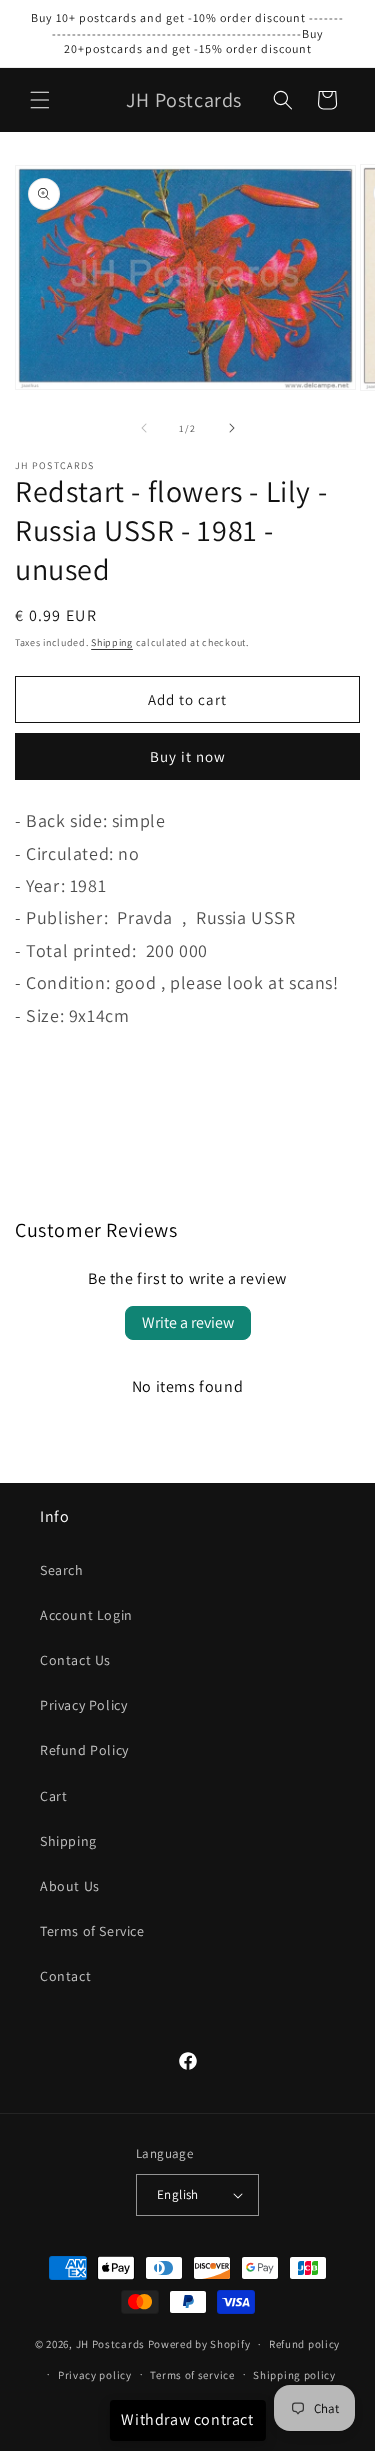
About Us (70, 1886)
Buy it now (188, 756)
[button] (40, 100)
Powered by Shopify (199, 2344)
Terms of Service (92, 1931)
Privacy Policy (83, 1705)
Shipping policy (294, 2375)
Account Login (86, 1615)
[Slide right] (232, 428)
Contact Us (75, 1660)
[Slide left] (144, 428)
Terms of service (192, 2375)
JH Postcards (110, 2344)
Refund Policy (84, 1750)
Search (62, 1570)
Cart (53, 1796)
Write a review (188, 1322)
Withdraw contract (187, 2419)
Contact (65, 1976)
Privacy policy (95, 2375)
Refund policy (304, 2344)
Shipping (112, 642)
